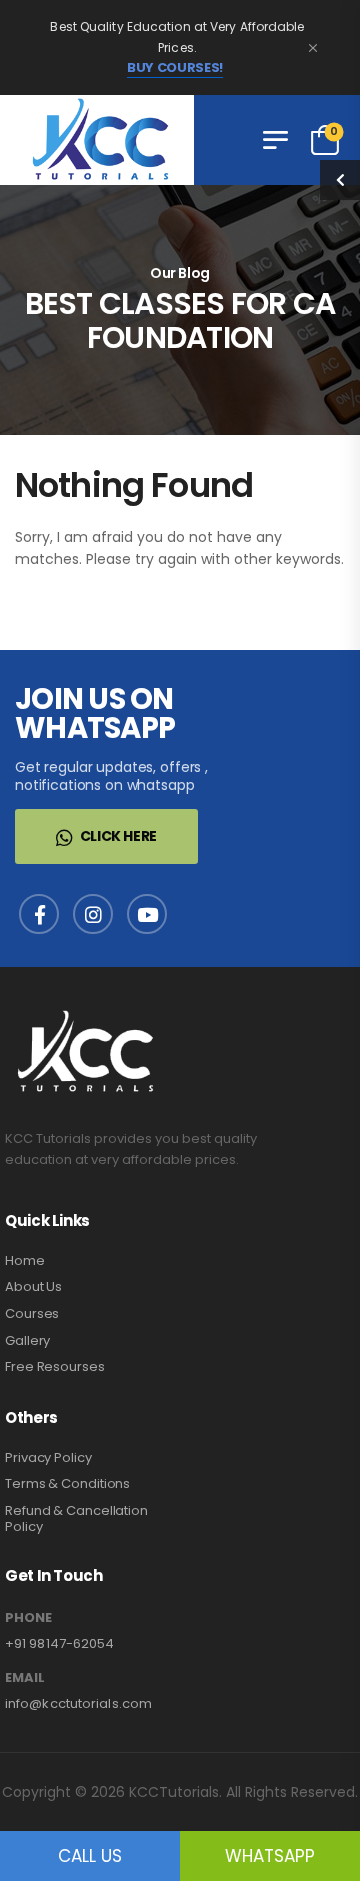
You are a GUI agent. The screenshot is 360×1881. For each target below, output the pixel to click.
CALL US (90, 1856)
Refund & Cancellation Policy (76, 1518)
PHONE (28, 1618)
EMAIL (25, 1678)
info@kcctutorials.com (78, 1703)
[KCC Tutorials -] (97, 140)
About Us (33, 1286)
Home (25, 1260)
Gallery (27, 1340)
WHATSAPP (270, 1856)
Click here (119, 836)
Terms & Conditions (67, 1483)
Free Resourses (55, 1366)
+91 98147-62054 (60, 1643)
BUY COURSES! (175, 68)
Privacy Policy (48, 1457)
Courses (32, 1313)
